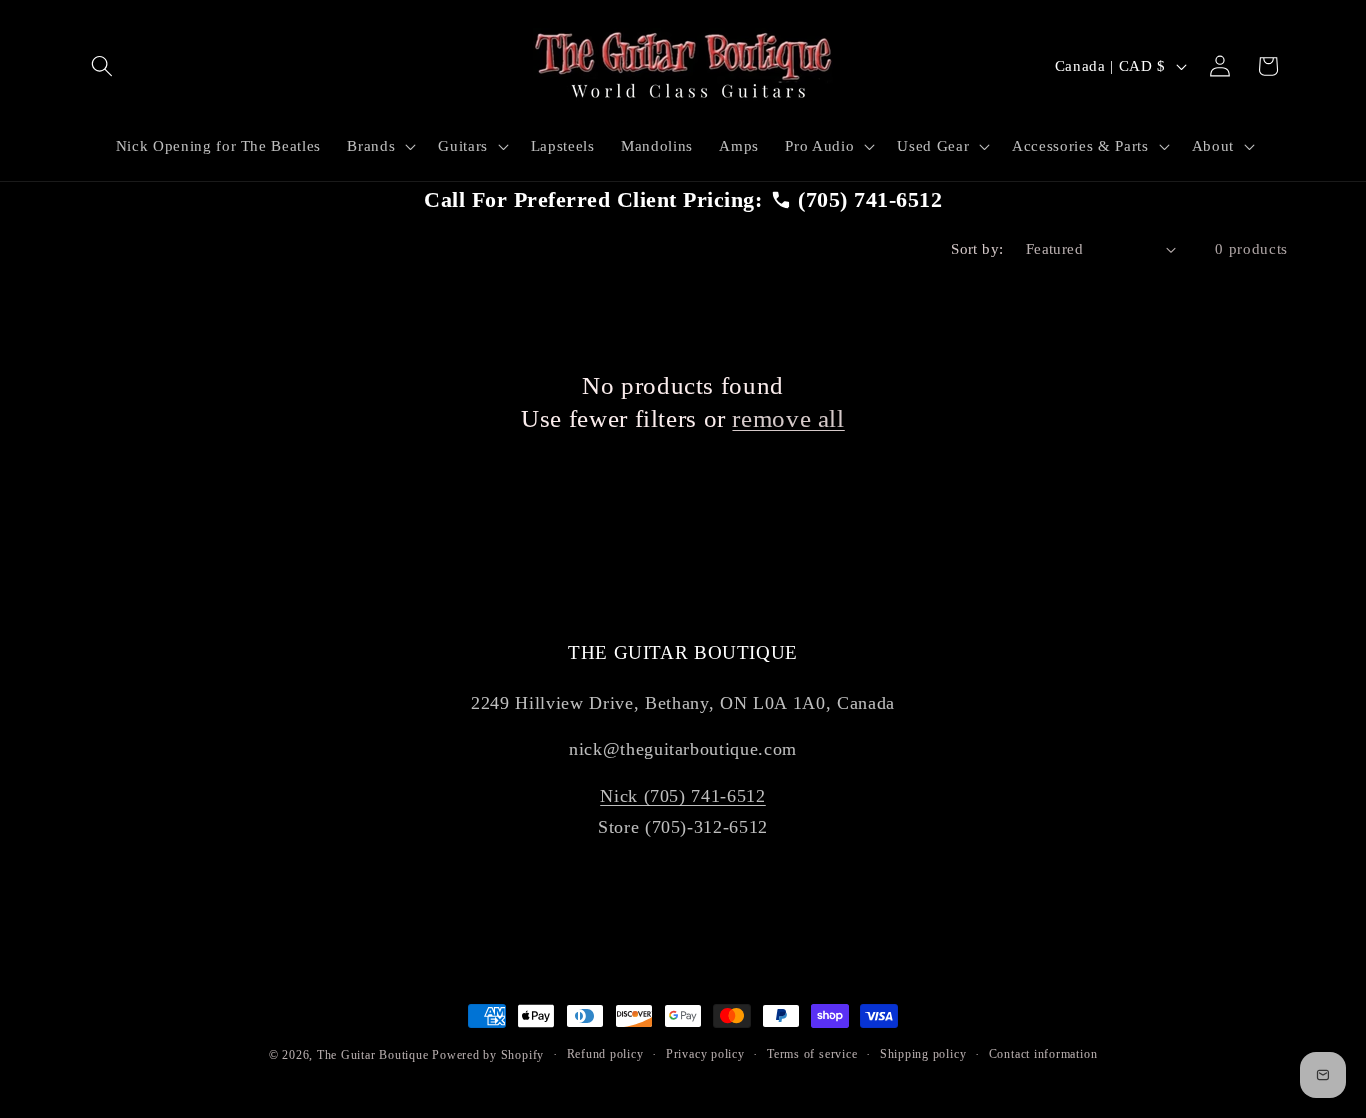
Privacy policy (705, 1054)
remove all (788, 418)
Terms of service (812, 1054)
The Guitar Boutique (373, 1055)
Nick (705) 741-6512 (683, 796)
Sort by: (977, 248)
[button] (102, 66)
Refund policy (605, 1054)
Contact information (1043, 1054)
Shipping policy (923, 1054)
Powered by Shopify (488, 1055)
